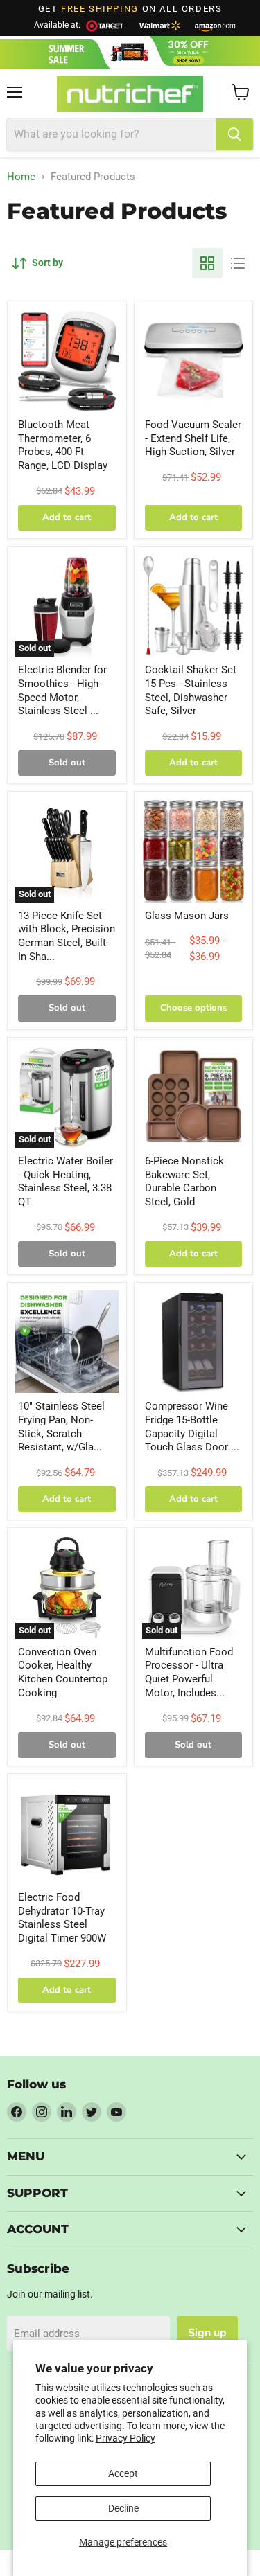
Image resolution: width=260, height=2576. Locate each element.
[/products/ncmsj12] (194, 851)
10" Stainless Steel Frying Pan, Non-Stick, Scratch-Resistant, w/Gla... (61, 1427)
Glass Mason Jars (187, 916)
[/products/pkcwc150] (194, 1342)
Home (21, 177)
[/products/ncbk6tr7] (194, 1097)
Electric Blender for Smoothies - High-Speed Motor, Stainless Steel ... (62, 690)
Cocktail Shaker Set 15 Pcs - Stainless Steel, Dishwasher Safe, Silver (191, 690)
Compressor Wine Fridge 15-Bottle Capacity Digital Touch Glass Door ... (192, 1427)
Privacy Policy (125, 2438)
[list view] (238, 263)
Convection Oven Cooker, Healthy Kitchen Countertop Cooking (63, 1672)
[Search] (234, 134)
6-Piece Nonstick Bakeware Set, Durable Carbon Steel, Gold (184, 1181)
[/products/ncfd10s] (67, 1833)
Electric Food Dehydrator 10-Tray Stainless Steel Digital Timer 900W (62, 1918)
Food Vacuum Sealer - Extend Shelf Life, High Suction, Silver (193, 438)
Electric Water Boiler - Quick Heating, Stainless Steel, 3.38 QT (66, 1181)
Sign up (207, 2333)
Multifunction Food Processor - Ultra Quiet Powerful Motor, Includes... (189, 1672)
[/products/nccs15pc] (194, 606)
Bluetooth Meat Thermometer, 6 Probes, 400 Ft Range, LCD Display (63, 445)
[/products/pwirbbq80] (67, 361)
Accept (123, 2473)
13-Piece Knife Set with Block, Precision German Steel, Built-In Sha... (67, 936)
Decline (123, 2508)
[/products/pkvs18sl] (194, 361)
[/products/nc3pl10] (67, 1342)
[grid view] (207, 263)
